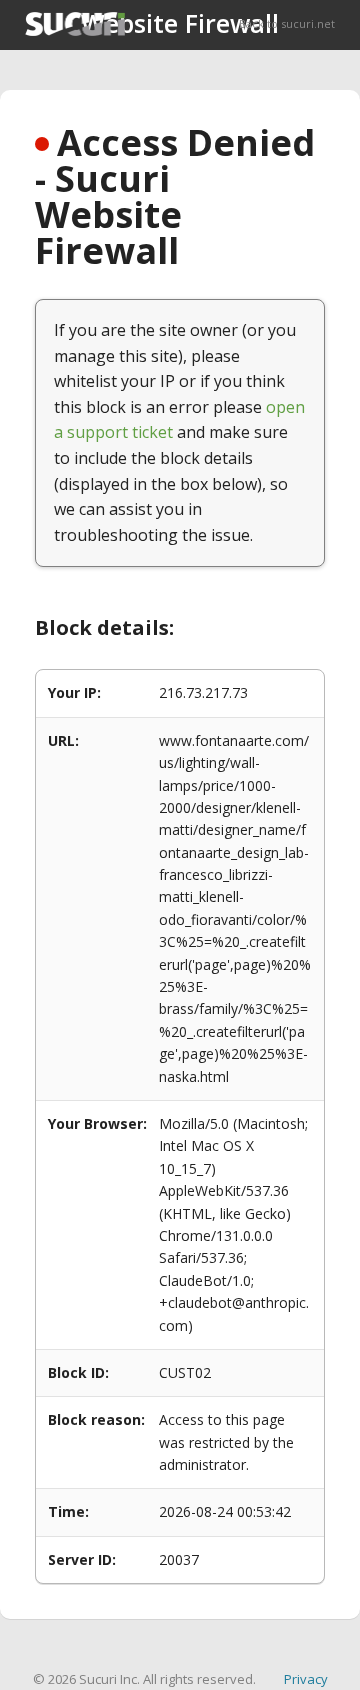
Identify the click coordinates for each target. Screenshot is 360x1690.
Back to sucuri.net (287, 23)
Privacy (306, 1679)
